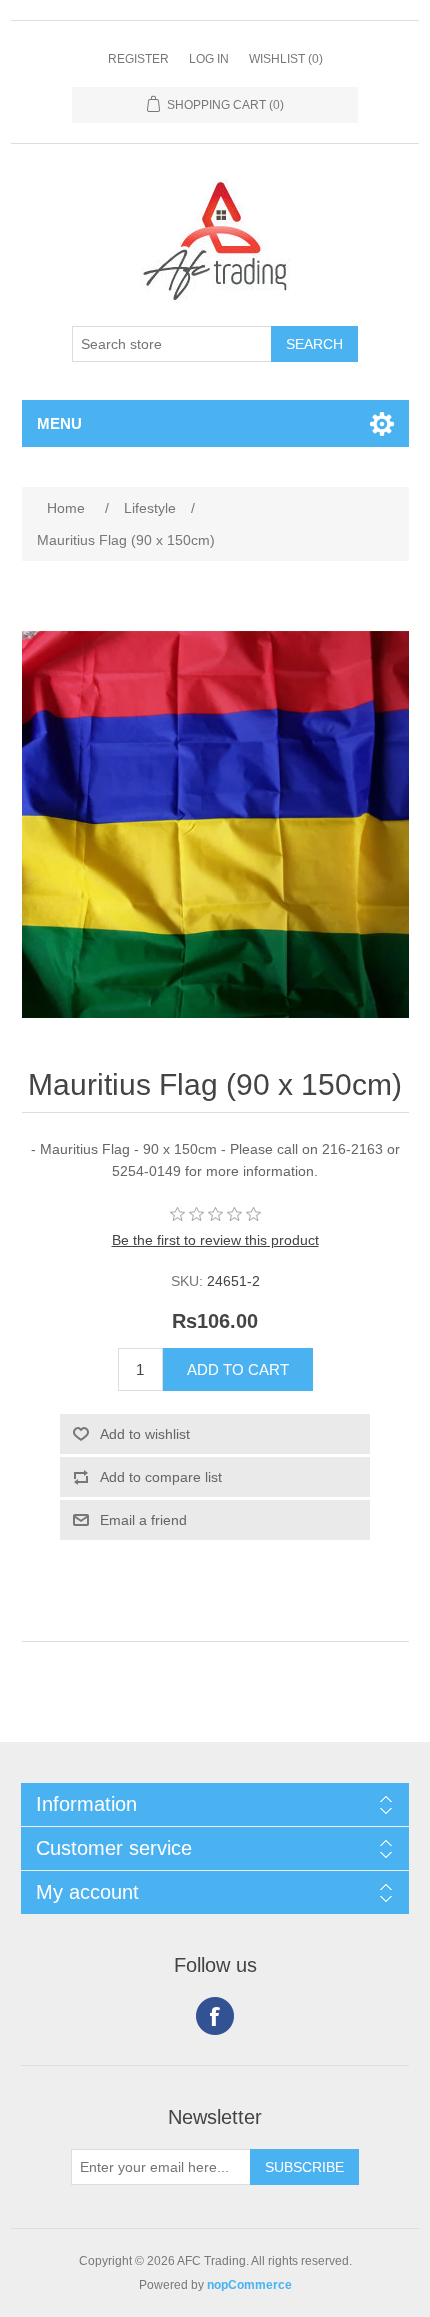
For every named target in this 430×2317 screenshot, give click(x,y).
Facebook (215, 2016)
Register (138, 59)
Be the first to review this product (215, 1240)
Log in (209, 59)
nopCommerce (249, 2285)
